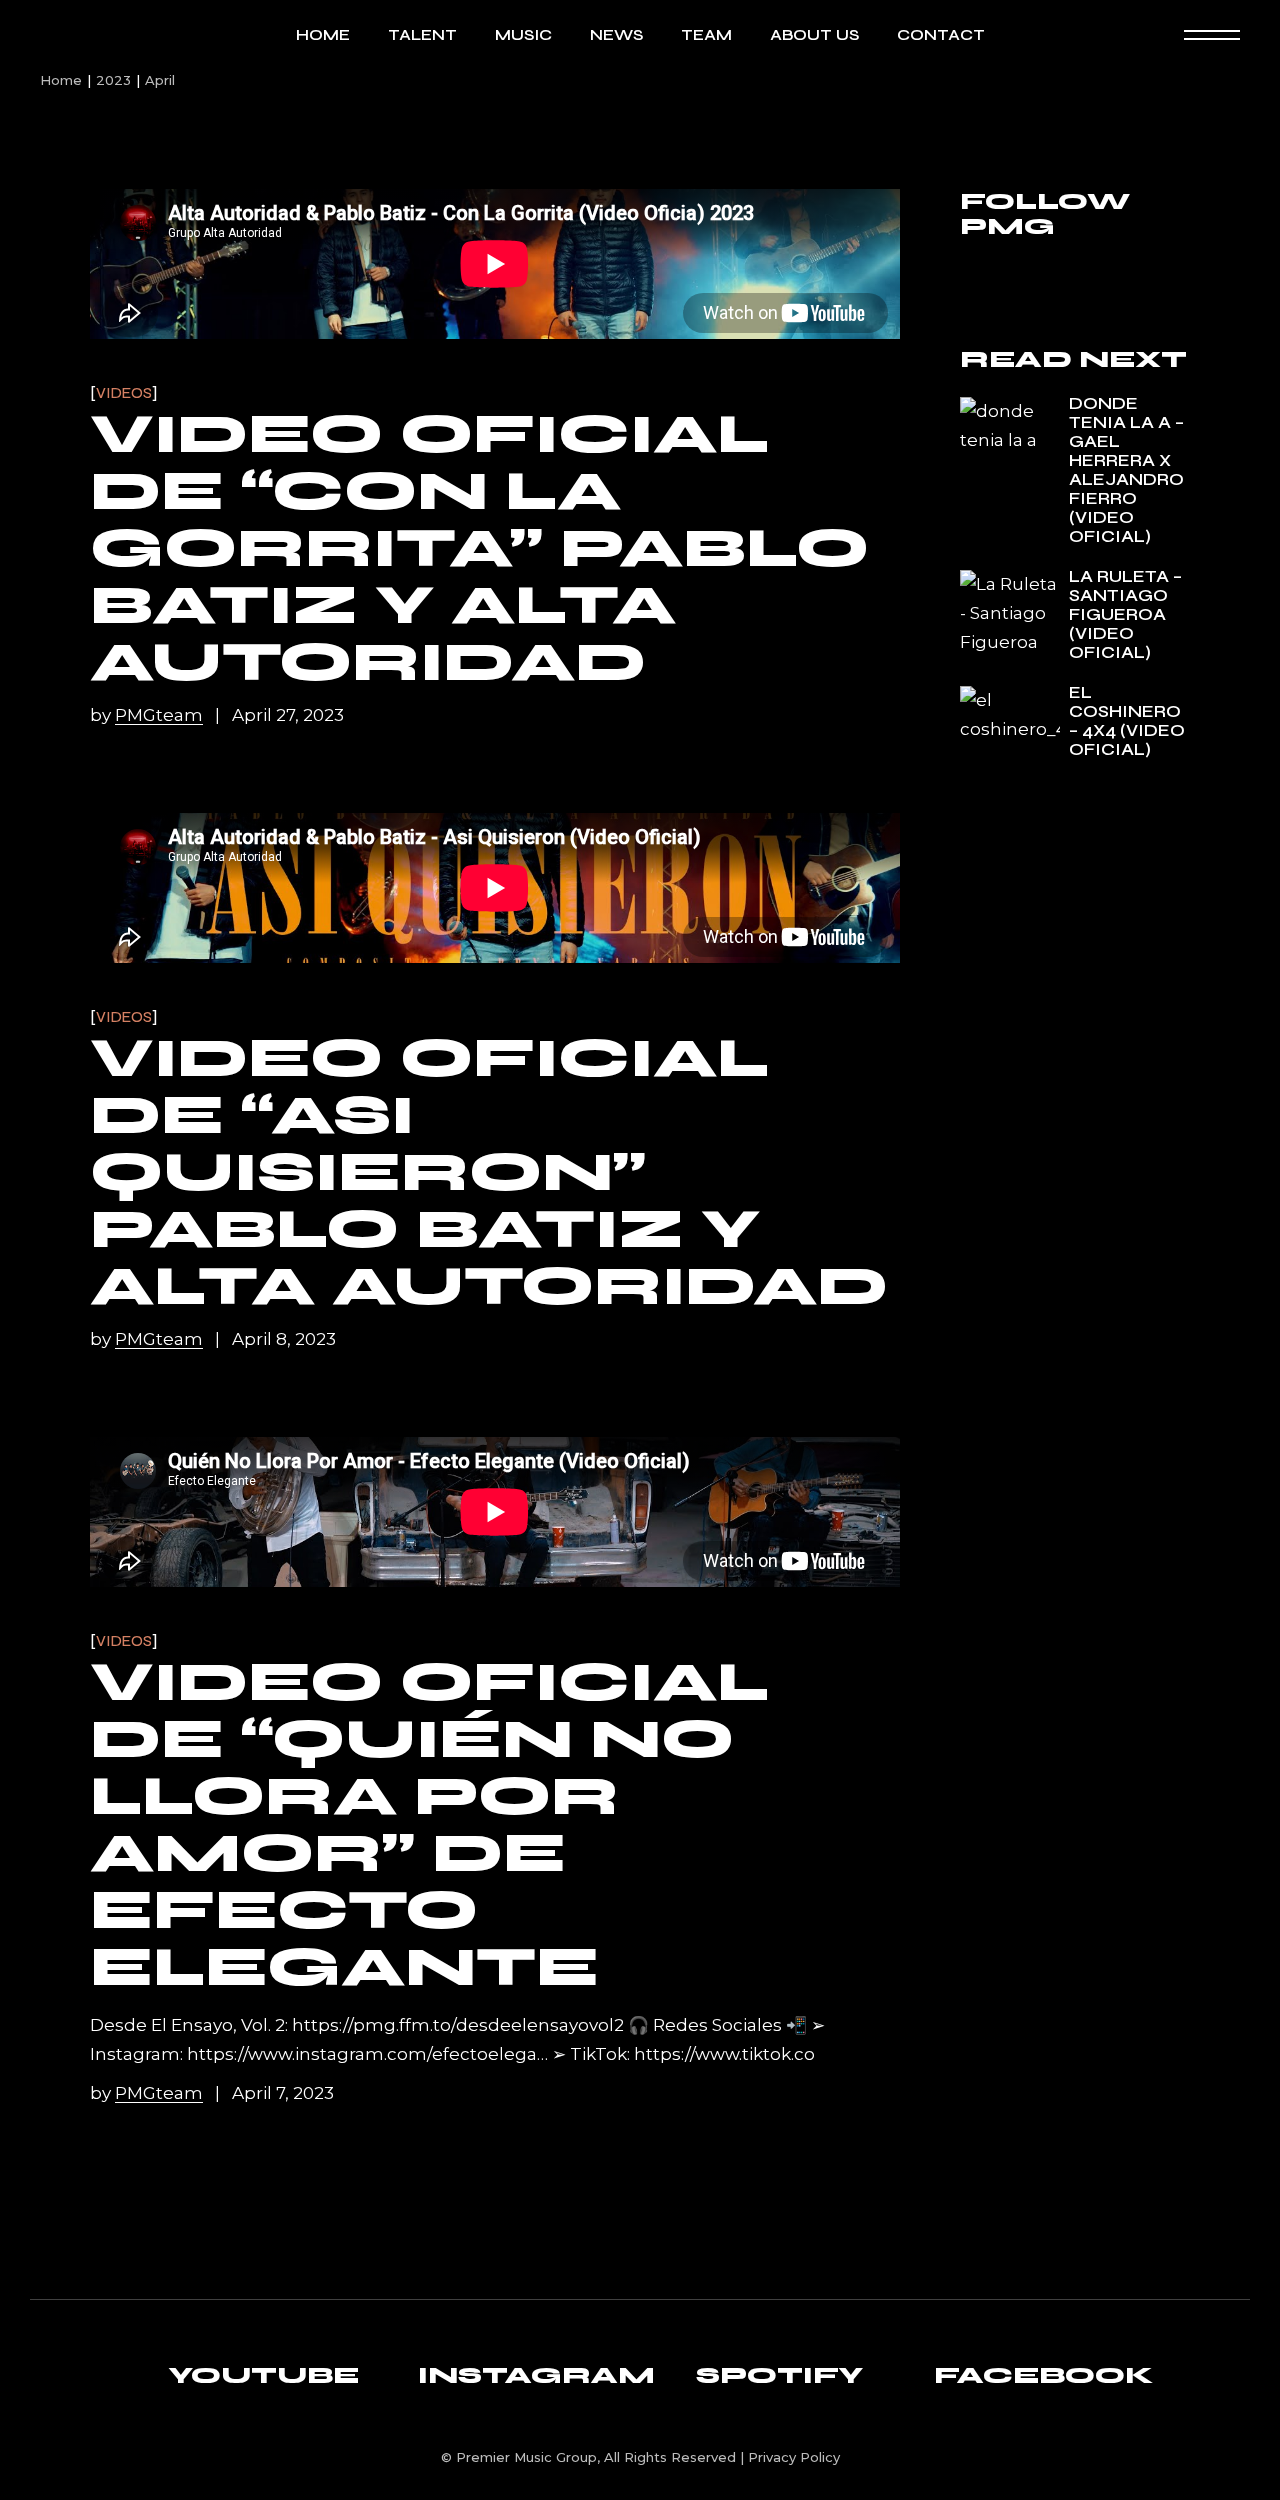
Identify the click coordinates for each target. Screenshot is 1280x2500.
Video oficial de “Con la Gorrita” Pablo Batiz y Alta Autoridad (479, 548)
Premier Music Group (526, 2457)
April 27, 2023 (288, 715)
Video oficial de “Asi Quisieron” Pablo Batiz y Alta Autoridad (489, 1172)
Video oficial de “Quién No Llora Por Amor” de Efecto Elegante (429, 1824)
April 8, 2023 (284, 1339)
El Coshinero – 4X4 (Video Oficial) (1127, 721)
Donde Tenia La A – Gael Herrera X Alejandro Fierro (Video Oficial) (1126, 470)
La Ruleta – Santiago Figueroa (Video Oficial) (1125, 614)
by (146, 715)
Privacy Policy (794, 2457)
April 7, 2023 (283, 2093)
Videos (124, 393)
